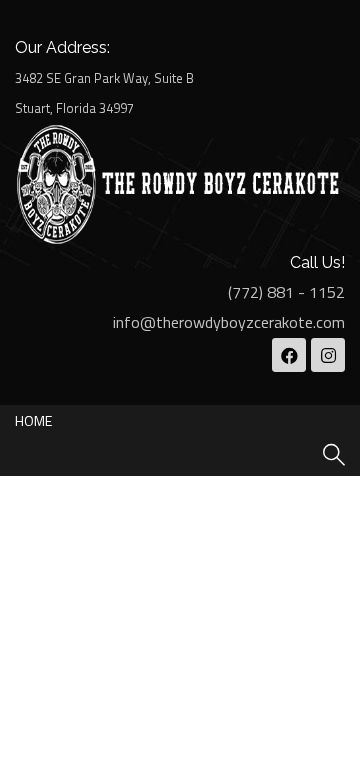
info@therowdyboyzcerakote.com (229, 322)
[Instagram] (328, 355)
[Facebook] (289, 355)
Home (33, 420)
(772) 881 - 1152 (286, 292)
